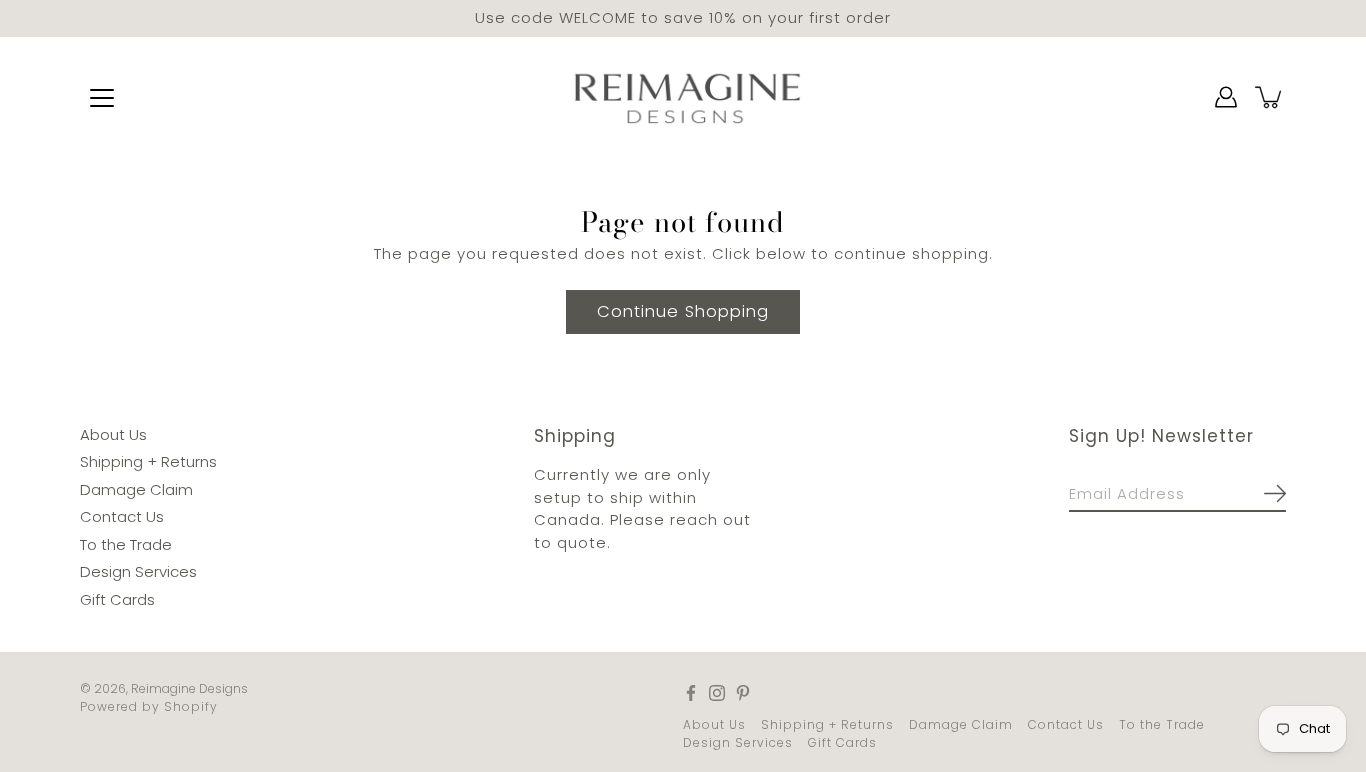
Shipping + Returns (148, 461)
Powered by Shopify (149, 706)
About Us (113, 433)
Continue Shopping (683, 310)
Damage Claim (136, 488)
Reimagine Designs (189, 688)
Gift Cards (117, 598)
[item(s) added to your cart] (1270, 97)
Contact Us (122, 516)
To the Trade (126, 543)
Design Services (138, 571)
